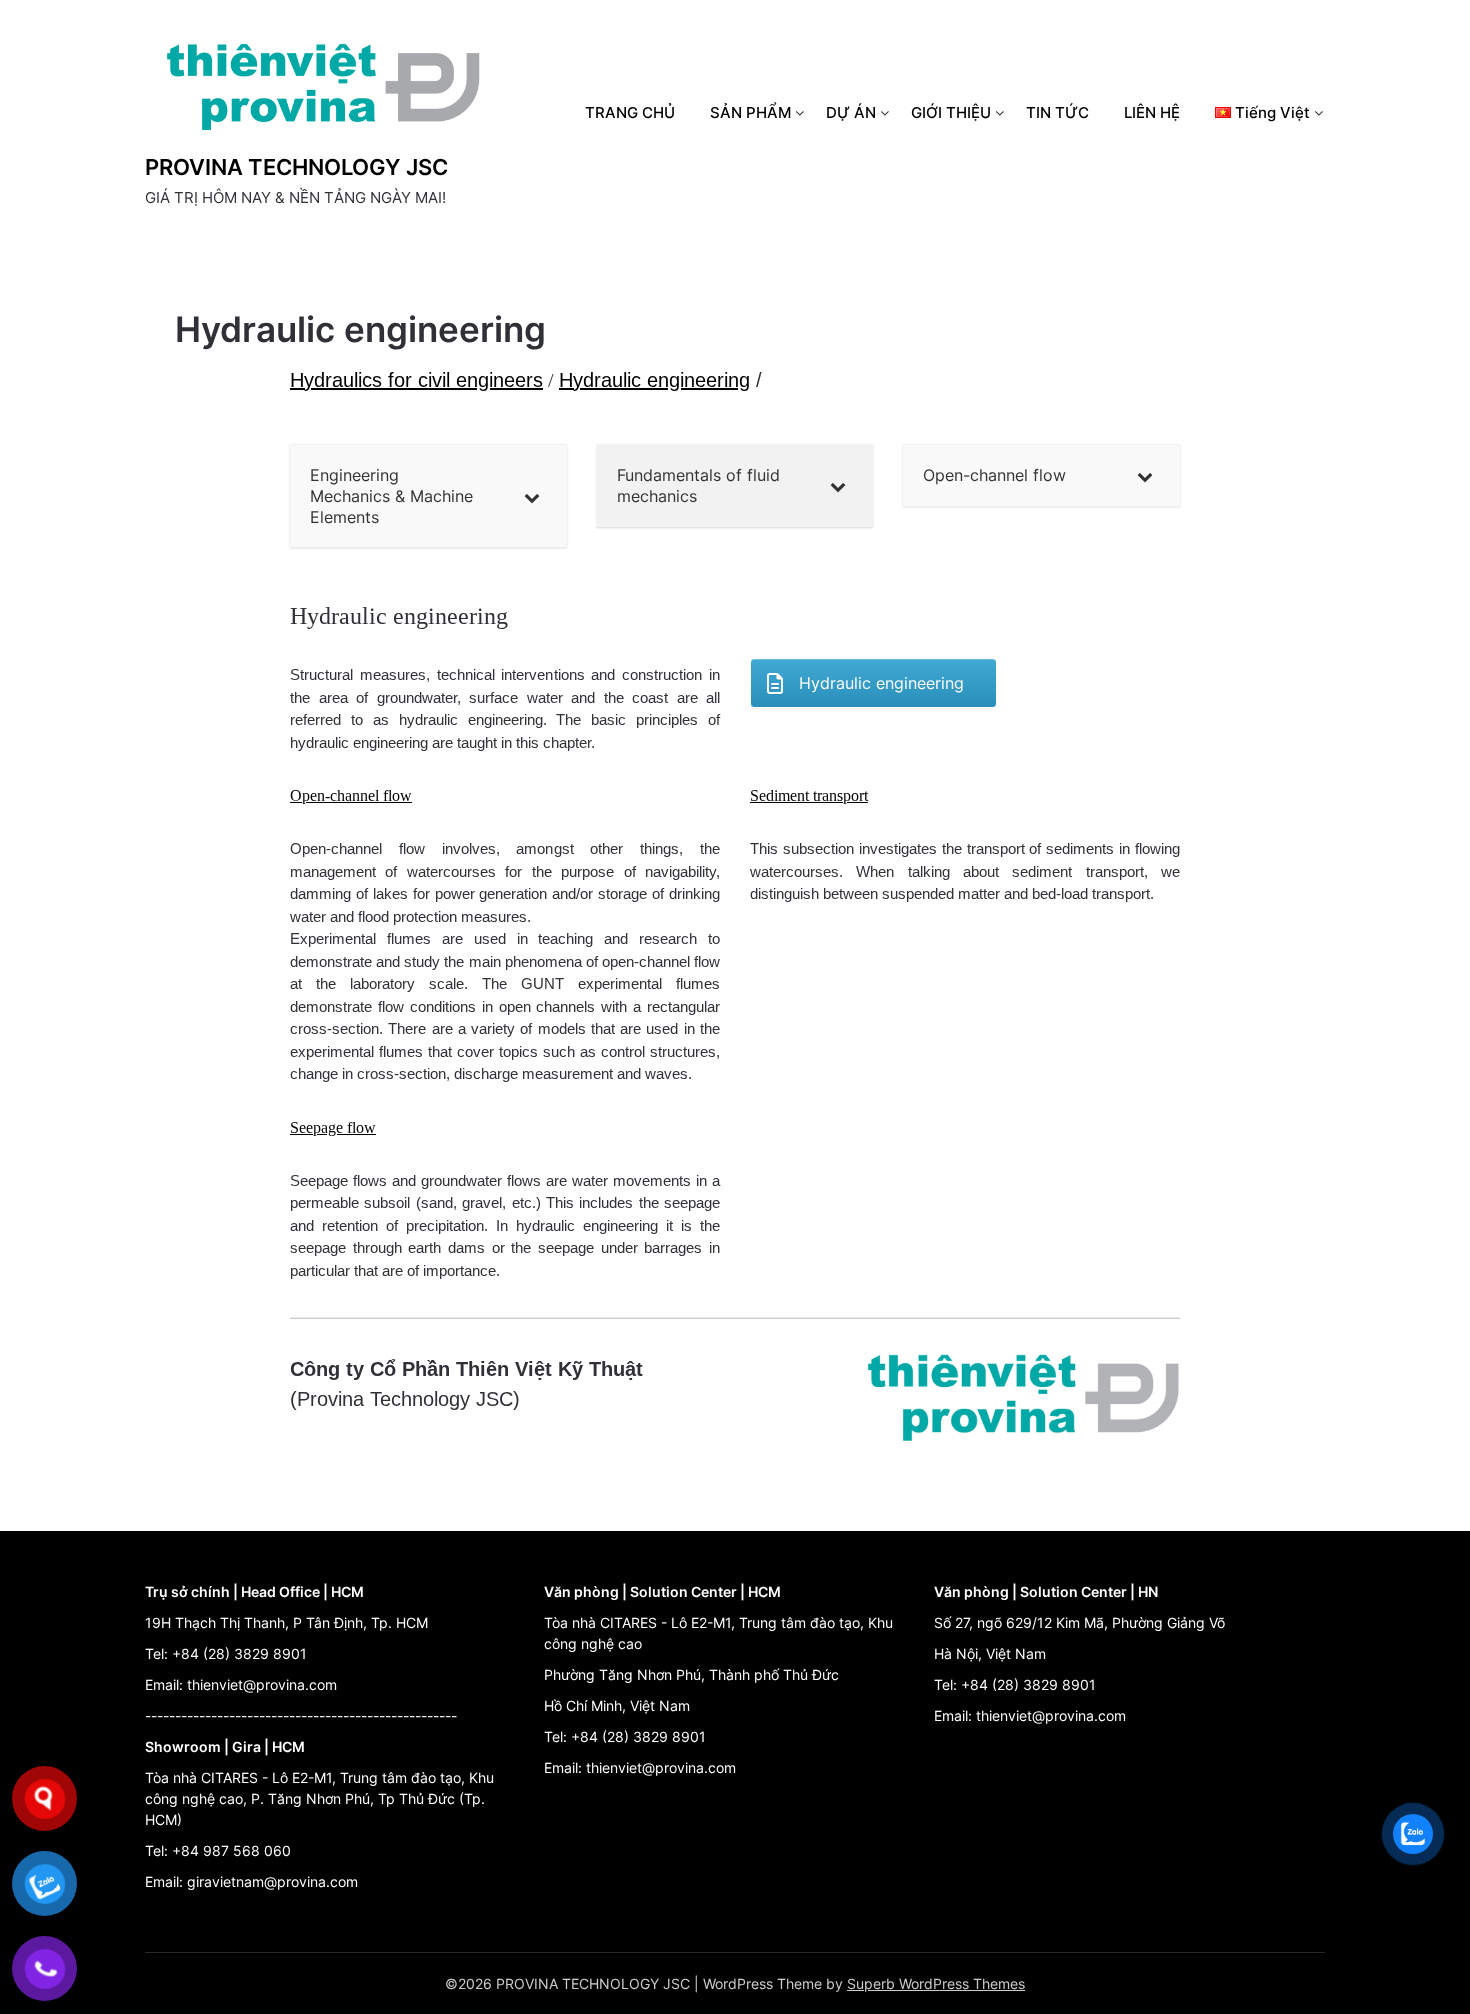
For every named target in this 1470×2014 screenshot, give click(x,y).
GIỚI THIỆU (951, 112)
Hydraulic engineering (654, 380)
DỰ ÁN (851, 112)
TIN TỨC (1057, 112)
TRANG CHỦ (630, 112)
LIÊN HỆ (1152, 112)
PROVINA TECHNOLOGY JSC (296, 167)
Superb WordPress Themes (936, 1983)
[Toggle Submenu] (532, 496)
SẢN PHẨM (750, 112)
